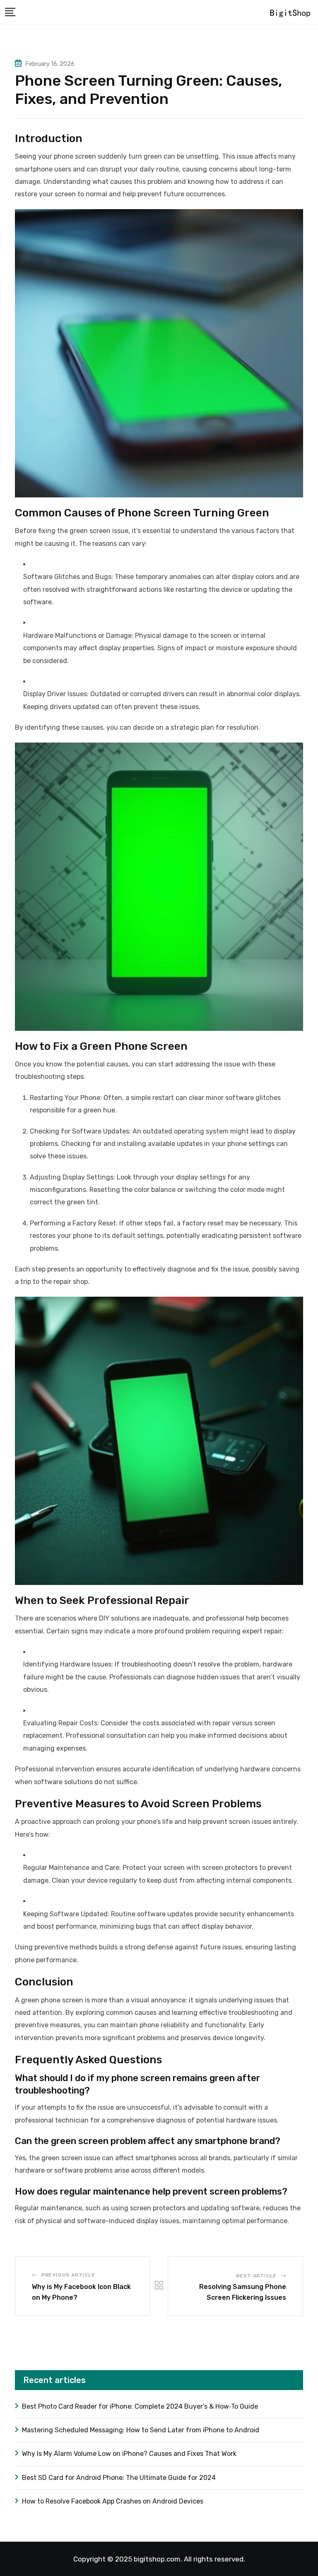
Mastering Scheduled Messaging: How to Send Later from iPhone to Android (141, 2430)
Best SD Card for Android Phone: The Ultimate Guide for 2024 (119, 2478)
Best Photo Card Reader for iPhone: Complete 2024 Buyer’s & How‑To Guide (140, 2406)
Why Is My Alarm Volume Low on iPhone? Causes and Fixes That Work (129, 2454)
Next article (257, 2276)
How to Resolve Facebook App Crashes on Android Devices (113, 2501)
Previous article (68, 2275)
